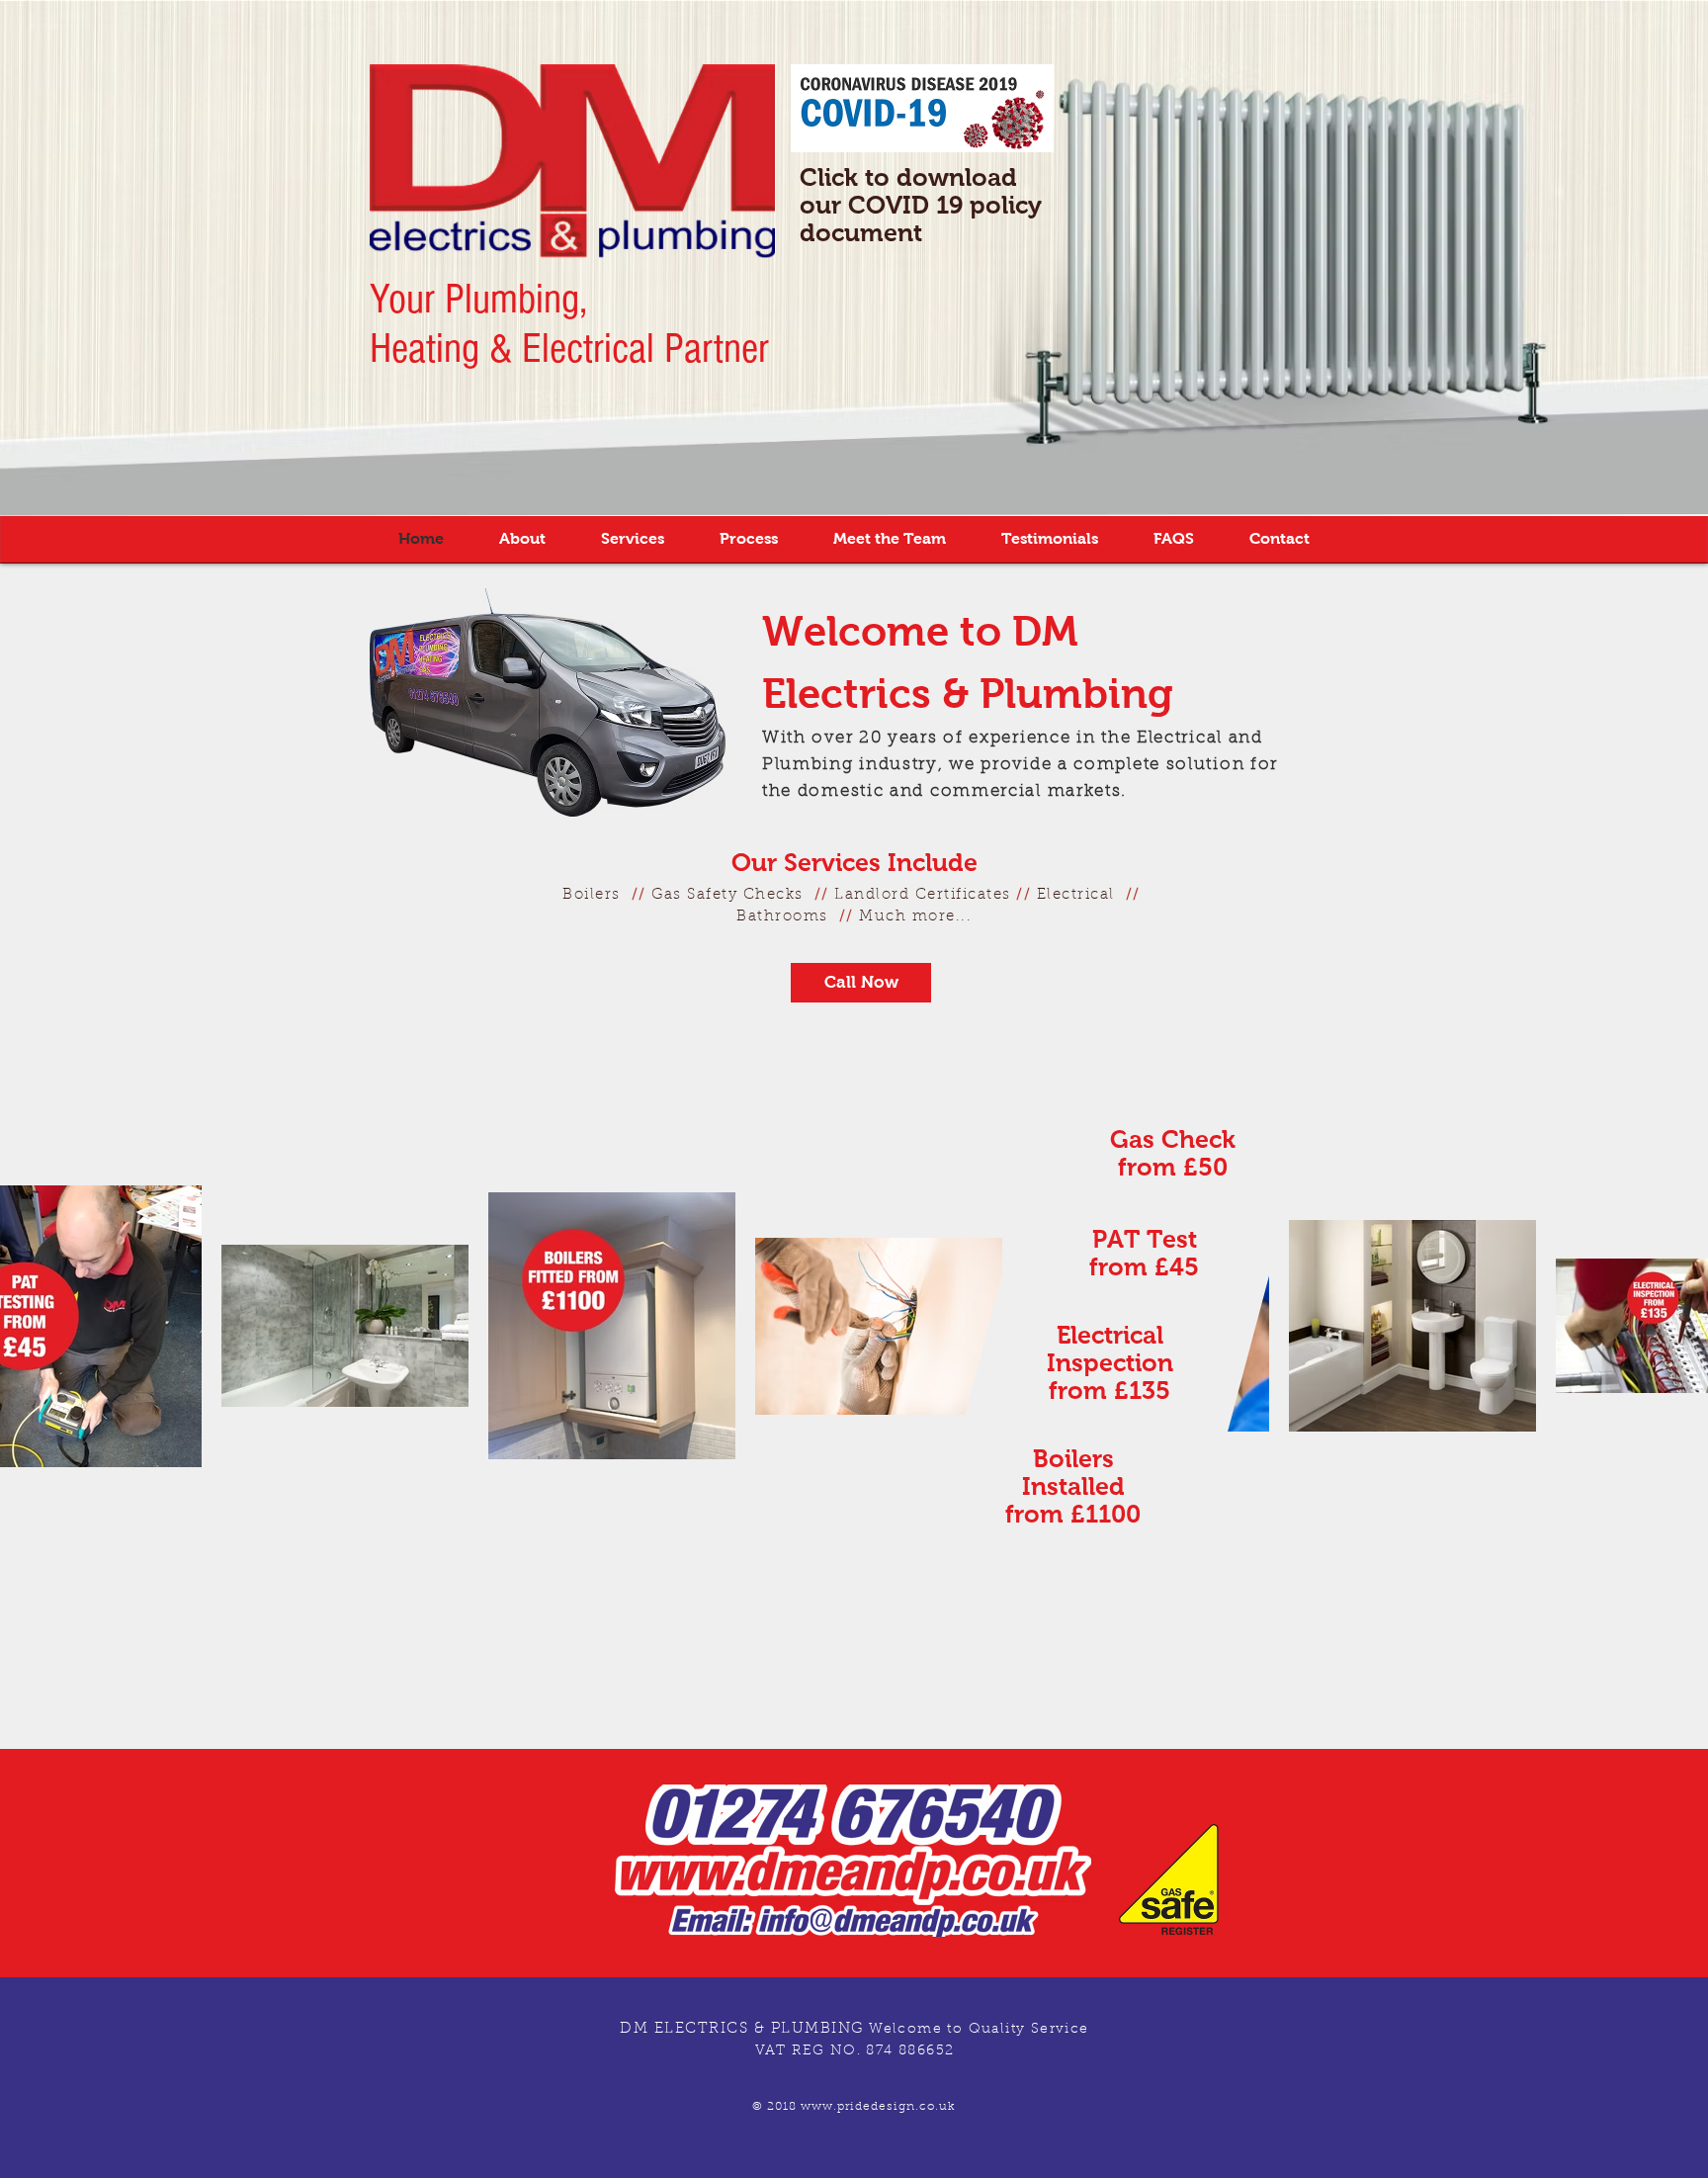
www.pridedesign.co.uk (878, 2107)
